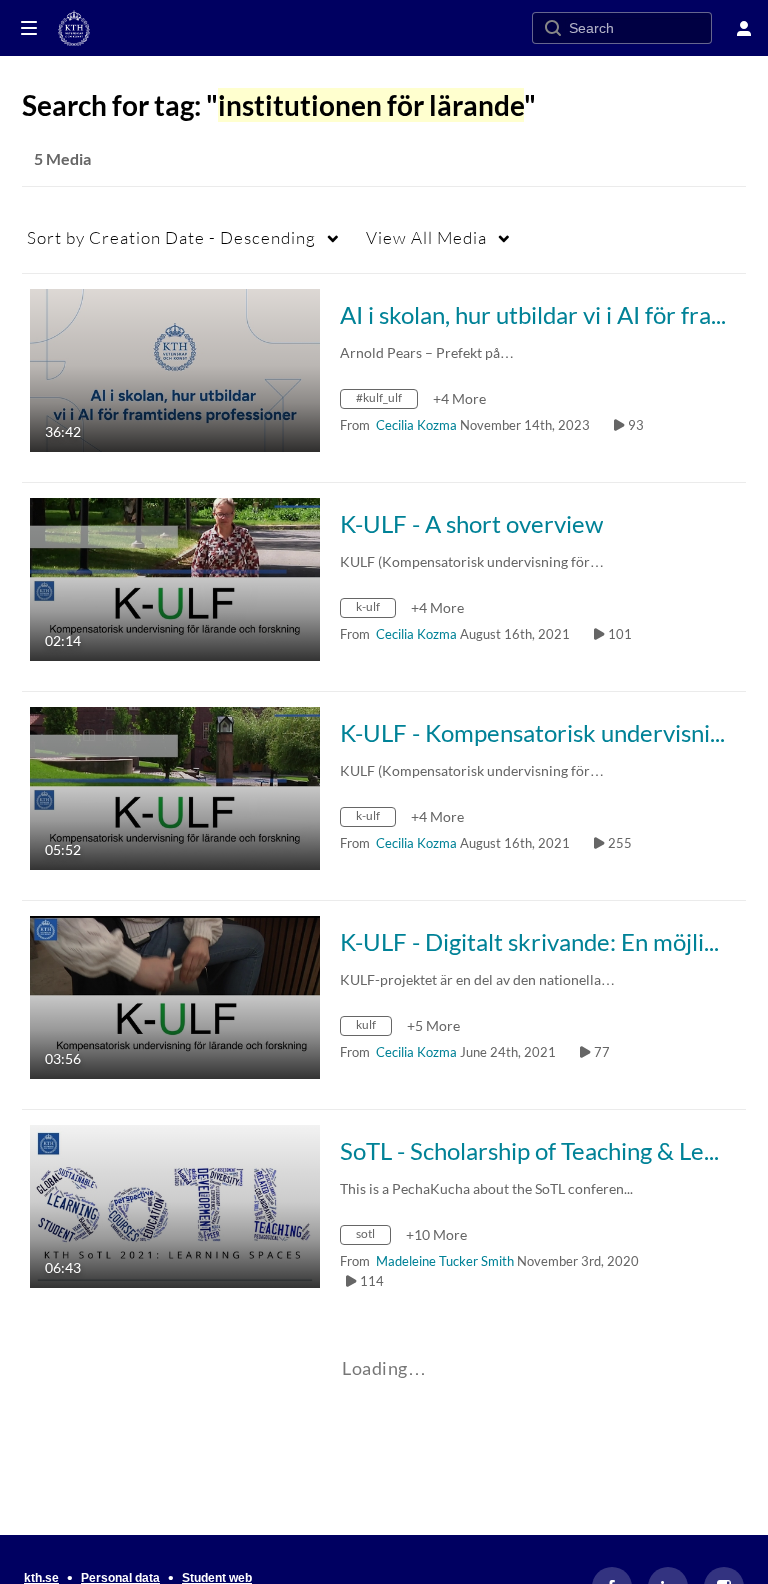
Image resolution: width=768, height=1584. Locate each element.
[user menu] (744, 28)
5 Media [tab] (62, 158)
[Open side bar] (29, 28)
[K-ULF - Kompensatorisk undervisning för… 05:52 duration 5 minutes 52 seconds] (175, 786)
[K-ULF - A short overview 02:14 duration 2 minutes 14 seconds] (175, 577)
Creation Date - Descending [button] (171, 237)
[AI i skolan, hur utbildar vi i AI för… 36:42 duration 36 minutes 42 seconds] (175, 368)
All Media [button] (426, 237)
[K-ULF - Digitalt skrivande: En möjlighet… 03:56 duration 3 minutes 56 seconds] (175, 995)
